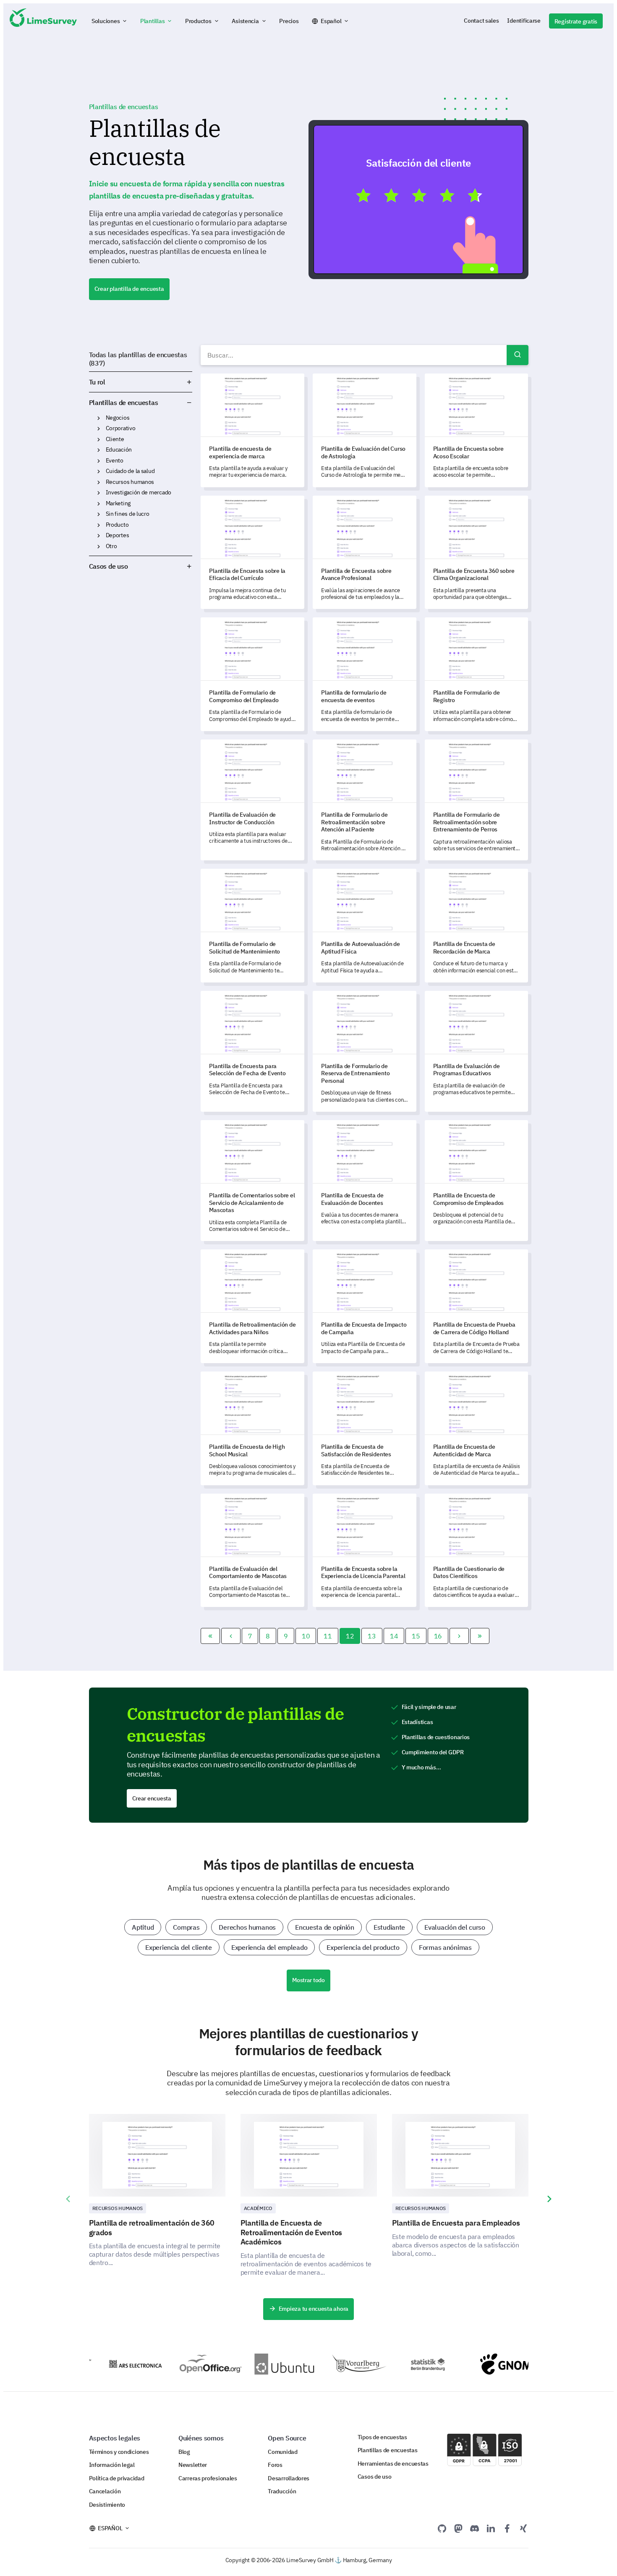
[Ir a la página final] (480, 1636)
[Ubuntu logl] (262, 2364)
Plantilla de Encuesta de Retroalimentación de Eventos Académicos (291, 2232)
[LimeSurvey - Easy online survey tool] (43, 21)
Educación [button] (99, 450)
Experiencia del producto (363, 1947)
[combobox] (364, 355)
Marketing (118, 503)
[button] (110, 21)
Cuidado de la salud (130, 471)
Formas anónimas (445, 1947)
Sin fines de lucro (128, 514)
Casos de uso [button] (108, 566)
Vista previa (422, 199)
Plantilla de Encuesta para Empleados (456, 2223)
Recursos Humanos (118, 2208)
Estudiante (389, 1927)
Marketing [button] (99, 504)
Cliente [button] (99, 439)
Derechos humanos (247, 1927)
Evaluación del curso (455, 1927)
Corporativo (121, 428)
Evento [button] (99, 461)
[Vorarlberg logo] (337, 2364)
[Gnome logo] (488, 2364)
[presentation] (68, 2199)
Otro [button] (99, 546)
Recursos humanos (130, 482)
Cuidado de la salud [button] (99, 471)
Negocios (118, 418)
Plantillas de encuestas (124, 402)
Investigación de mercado (139, 492)
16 (438, 1636)
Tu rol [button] (97, 382)
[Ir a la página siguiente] (459, 1636)
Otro (111, 546)
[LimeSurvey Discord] (475, 2528)
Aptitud (143, 1927)
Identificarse (524, 21)
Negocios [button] (99, 418)
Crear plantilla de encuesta (129, 289)
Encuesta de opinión (325, 1927)
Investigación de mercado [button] (99, 493)
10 (306, 1636)
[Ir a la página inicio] (210, 1636)
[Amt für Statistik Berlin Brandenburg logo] (412, 2364)
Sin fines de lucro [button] (99, 514)
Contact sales (481, 21)
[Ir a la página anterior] (231, 1636)
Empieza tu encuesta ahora (314, 2309)
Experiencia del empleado (269, 1947)
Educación (119, 449)
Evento (115, 460)
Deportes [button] (99, 536)
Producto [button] (99, 525)
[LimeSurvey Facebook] (507, 2528)
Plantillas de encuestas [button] (175, 402)
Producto (117, 525)
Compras (186, 1927)
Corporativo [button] (99, 428)
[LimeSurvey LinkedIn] (491, 2528)
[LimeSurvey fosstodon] (458, 2528)
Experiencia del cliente (179, 1947)
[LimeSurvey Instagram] (523, 2528)
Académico (258, 2208)
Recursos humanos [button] (99, 482)
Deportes (118, 535)
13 (372, 1636)
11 (328, 1636)
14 (394, 1636)
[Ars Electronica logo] (111, 2364)
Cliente (115, 439)
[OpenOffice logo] (187, 2364)
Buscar (518, 355)
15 (416, 1636)
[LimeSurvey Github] (442, 2528)
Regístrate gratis (576, 21)
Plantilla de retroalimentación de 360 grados (152, 2228)
